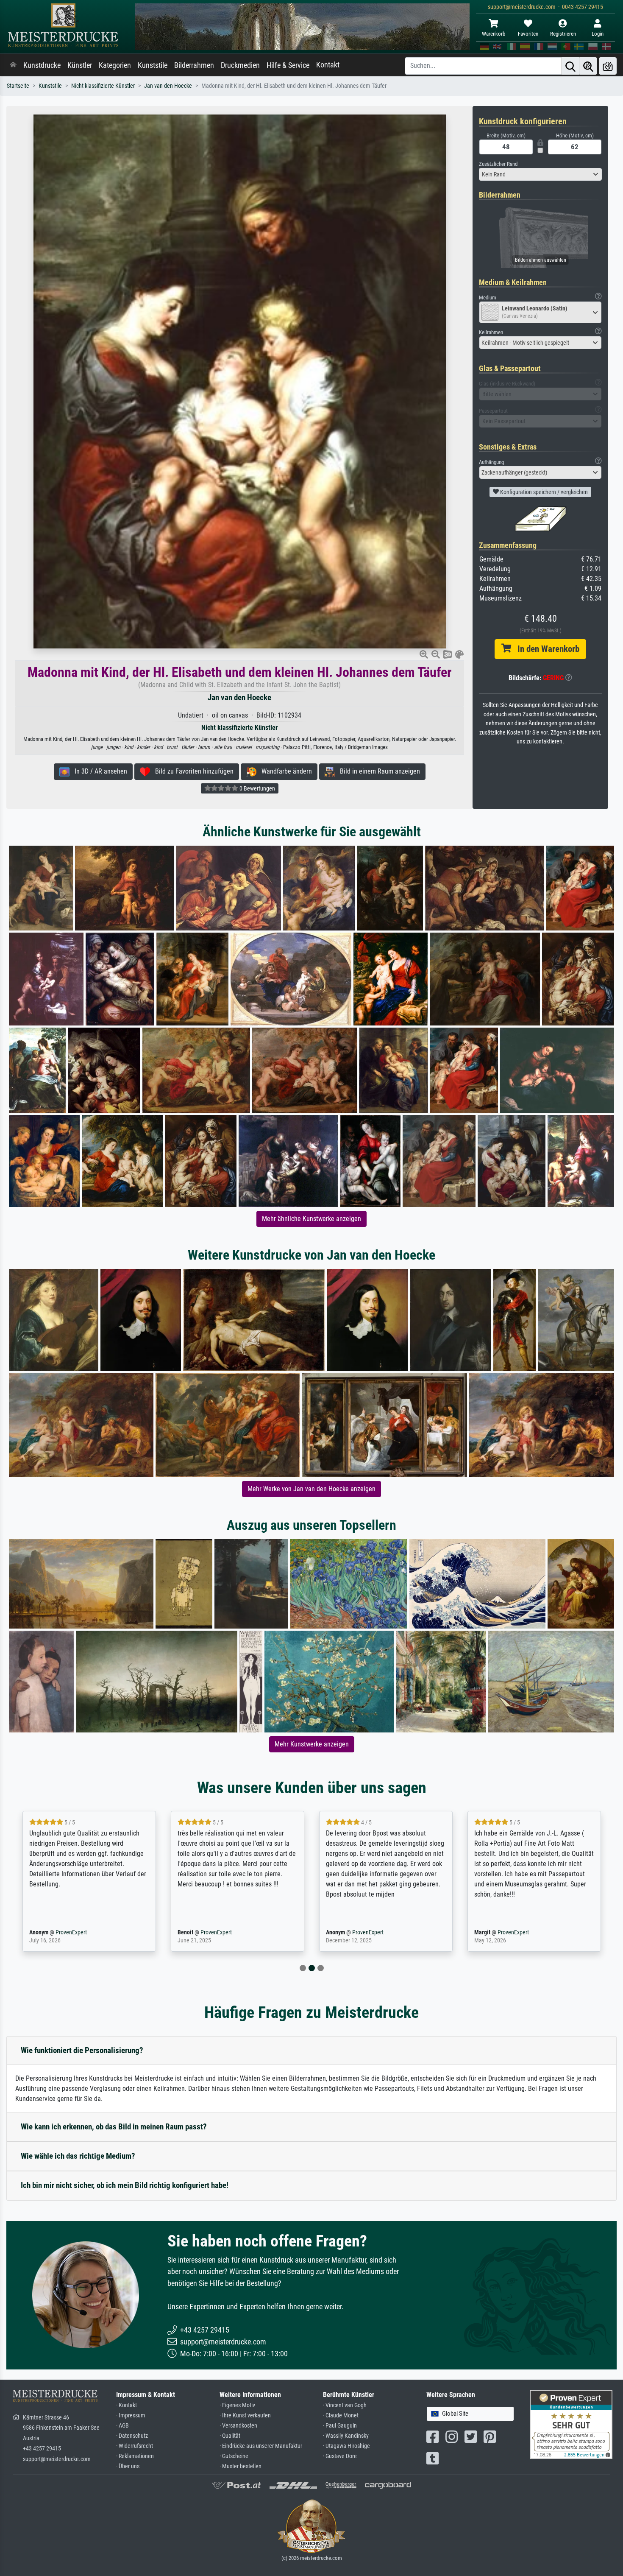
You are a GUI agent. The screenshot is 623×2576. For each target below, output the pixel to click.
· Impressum (131, 2415)
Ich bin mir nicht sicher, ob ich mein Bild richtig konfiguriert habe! (125, 2185)
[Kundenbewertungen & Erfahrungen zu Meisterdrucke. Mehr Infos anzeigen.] (571, 2424)
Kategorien (115, 65)
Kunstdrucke (42, 65)
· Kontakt (127, 2405)
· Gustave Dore (340, 2456)
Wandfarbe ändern (284, 771)
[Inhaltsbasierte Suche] (588, 66)
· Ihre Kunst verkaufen (245, 2415)
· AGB (122, 2426)
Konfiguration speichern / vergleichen (543, 492)
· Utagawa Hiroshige (346, 2446)
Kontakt (328, 65)
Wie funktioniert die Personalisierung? (82, 2050)
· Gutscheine (234, 2456)
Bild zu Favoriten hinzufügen (192, 771)
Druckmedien (240, 65)
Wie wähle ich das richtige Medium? (78, 2156)
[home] (13, 65)
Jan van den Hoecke (168, 86)
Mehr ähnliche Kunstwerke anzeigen (311, 1219)
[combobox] (540, 174)
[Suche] (570, 66)
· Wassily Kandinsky (346, 2436)
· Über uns (128, 2466)
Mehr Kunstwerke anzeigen (312, 1744)
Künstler (80, 65)
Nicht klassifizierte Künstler (103, 86)
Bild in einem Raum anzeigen (377, 771)
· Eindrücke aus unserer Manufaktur (261, 2446)
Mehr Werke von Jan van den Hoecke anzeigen (311, 1489)
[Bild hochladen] (608, 66)
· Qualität (230, 2436)
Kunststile (153, 65)
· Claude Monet (341, 2415)
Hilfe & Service (288, 65)
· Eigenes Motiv (237, 2405)
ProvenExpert (59, 1932)
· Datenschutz (132, 2436)
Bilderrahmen (194, 65)
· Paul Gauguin (340, 2426)
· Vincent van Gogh (345, 2405)
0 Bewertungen (257, 788)
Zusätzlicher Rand (498, 164)
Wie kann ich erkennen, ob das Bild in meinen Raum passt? (114, 2127)
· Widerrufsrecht (135, 2446)
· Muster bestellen (241, 2466)
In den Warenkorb (545, 649)
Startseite (18, 86)
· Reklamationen (135, 2456)
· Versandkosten (238, 2426)
